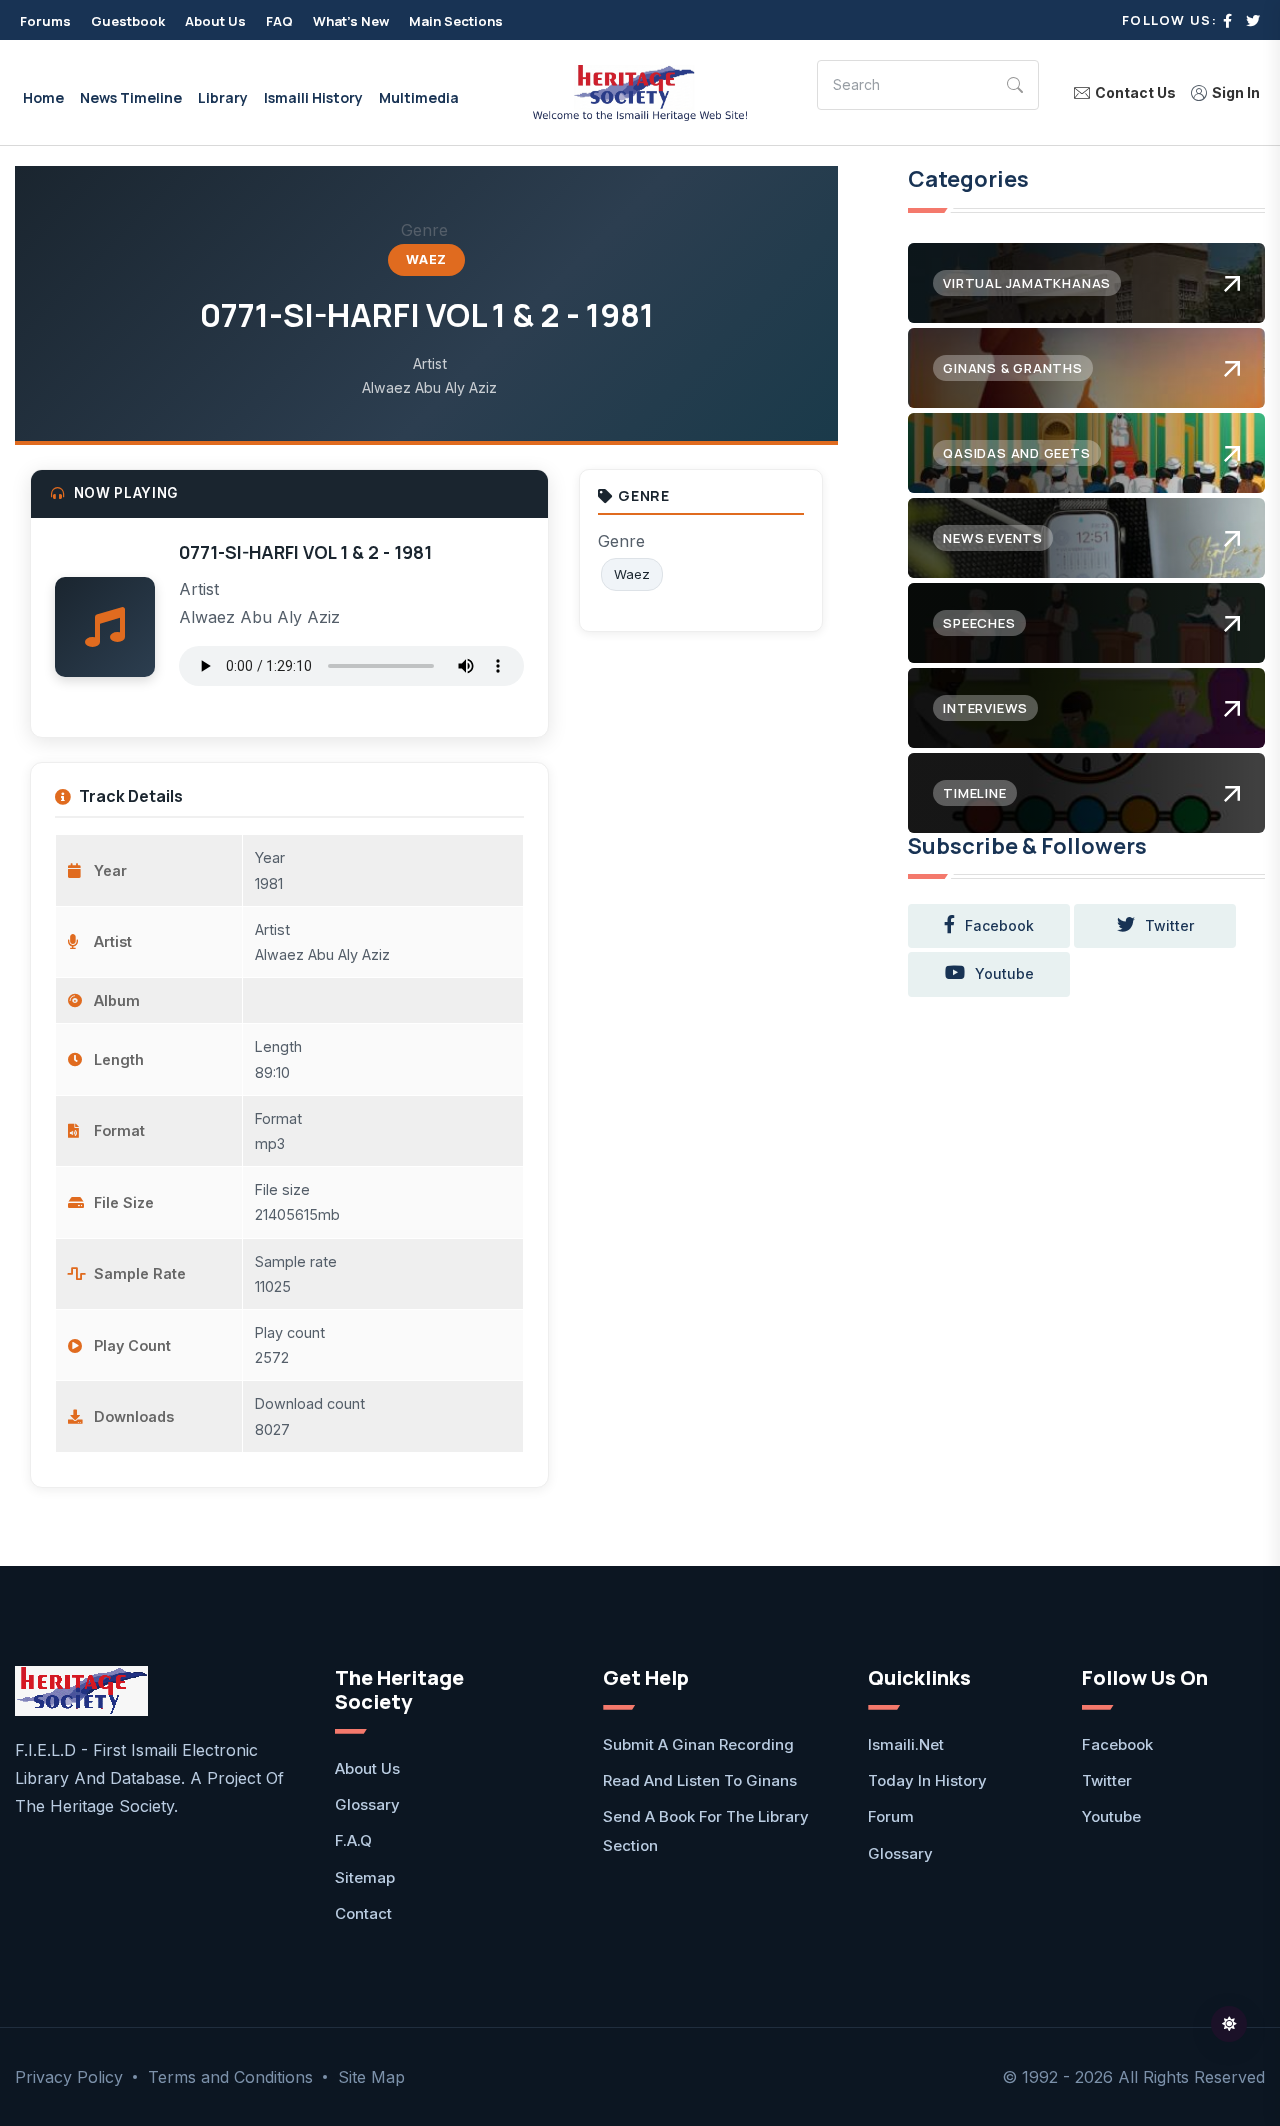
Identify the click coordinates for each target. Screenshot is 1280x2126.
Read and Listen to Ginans (700, 1780)
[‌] (1227, 20)
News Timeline (131, 97)
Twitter (1107, 1780)
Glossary (367, 1804)
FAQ (279, 21)
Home (43, 97)
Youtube (1111, 1816)
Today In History (927, 1780)
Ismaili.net (906, 1744)
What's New (351, 21)
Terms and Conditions (230, 2077)
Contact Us (1135, 93)
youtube (1004, 973)
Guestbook (128, 21)
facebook (999, 925)
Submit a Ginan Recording (698, 1744)
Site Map (371, 2077)
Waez (426, 259)
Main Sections (456, 21)
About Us (215, 21)
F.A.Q (353, 1840)
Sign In (1236, 93)
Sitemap (365, 1877)
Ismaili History (313, 97)
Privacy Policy (69, 2077)
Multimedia (419, 97)
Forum (891, 1816)
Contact (363, 1913)
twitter (1169, 925)
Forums (45, 21)
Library (223, 97)
